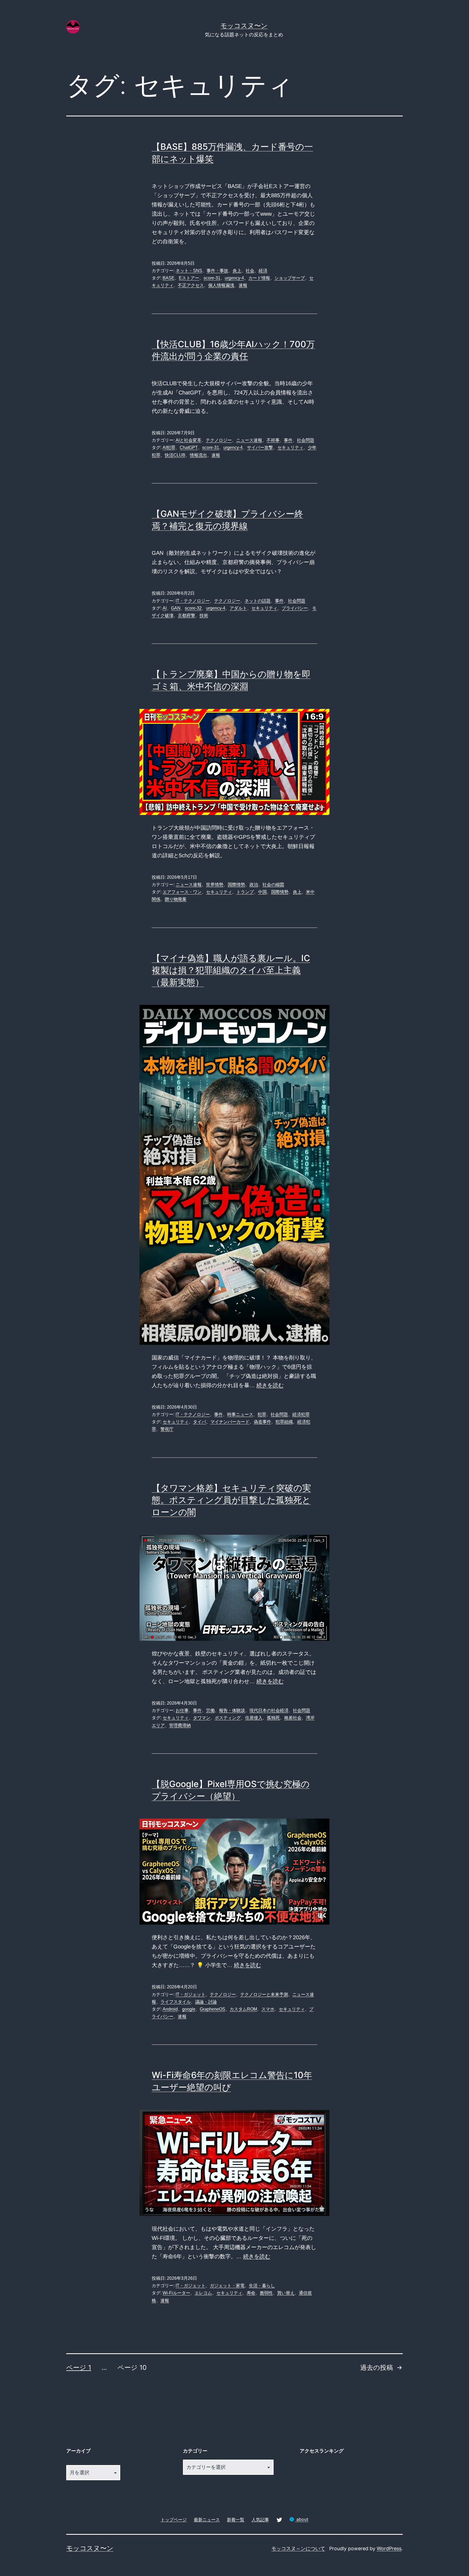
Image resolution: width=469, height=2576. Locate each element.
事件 (288, 440)
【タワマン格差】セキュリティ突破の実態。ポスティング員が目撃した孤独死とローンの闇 (231, 1500)
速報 (243, 285)
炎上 (237, 271)
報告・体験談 (232, 1710)
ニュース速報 (249, 440)
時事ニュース (240, 1414)
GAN (176, 608)
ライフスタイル (176, 2002)
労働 (210, 1710)
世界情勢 (215, 885)
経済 (263, 271)
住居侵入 (254, 1718)
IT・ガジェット (191, 1994)
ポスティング (228, 1718)
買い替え (286, 2293)
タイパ (199, 1422)
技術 (204, 615)
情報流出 (198, 455)
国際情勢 (236, 885)
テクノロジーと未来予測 (264, 1994)
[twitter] (279, 2519)
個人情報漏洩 (221, 285)
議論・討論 (206, 2002)
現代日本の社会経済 (269, 1710)
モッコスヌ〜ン (244, 26)
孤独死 (273, 1718)
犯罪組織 (284, 1422)
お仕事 (182, 1710)
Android (170, 2009)
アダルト (238, 608)
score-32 (193, 608)
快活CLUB (175, 455)
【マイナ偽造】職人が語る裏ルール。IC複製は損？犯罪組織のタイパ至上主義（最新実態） (231, 970)
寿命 (251, 2293)
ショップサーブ (290, 278)
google (189, 2009)
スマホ (268, 2009)
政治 (254, 885)
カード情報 (259, 278)
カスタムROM (243, 2009)
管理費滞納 (180, 1725)
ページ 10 (132, 2368)
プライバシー (295, 608)
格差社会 (293, 1718)
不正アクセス (191, 285)
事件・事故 (217, 271)
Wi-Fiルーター (176, 2293)
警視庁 (167, 1429)
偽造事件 (262, 1422)
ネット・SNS (189, 271)
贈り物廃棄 (176, 899)
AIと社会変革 (188, 440)
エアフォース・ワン (182, 892)
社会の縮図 (273, 885)
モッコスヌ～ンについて (298, 2548)
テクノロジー (219, 440)
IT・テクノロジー (193, 601)
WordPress (389, 2548)
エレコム (203, 2293)
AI (165, 608)
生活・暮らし (262, 2286)
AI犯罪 (169, 448)
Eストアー (189, 278)
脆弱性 (266, 2293)
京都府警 (186, 615)
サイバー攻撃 (260, 448)
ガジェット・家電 (227, 2286)
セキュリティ (290, 448)
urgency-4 (234, 278)
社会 (250, 271)
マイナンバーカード (230, 1422)
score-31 (212, 278)
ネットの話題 (258, 601)
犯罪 (262, 1414)
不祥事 (273, 440)
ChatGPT (189, 448)
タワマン (202, 1718)
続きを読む (270, 1385)
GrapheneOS (213, 2009)
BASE (169, 278)
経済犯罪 (301, 1414)
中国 (262, 892)
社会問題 (306, 440)
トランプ (245, 892)
